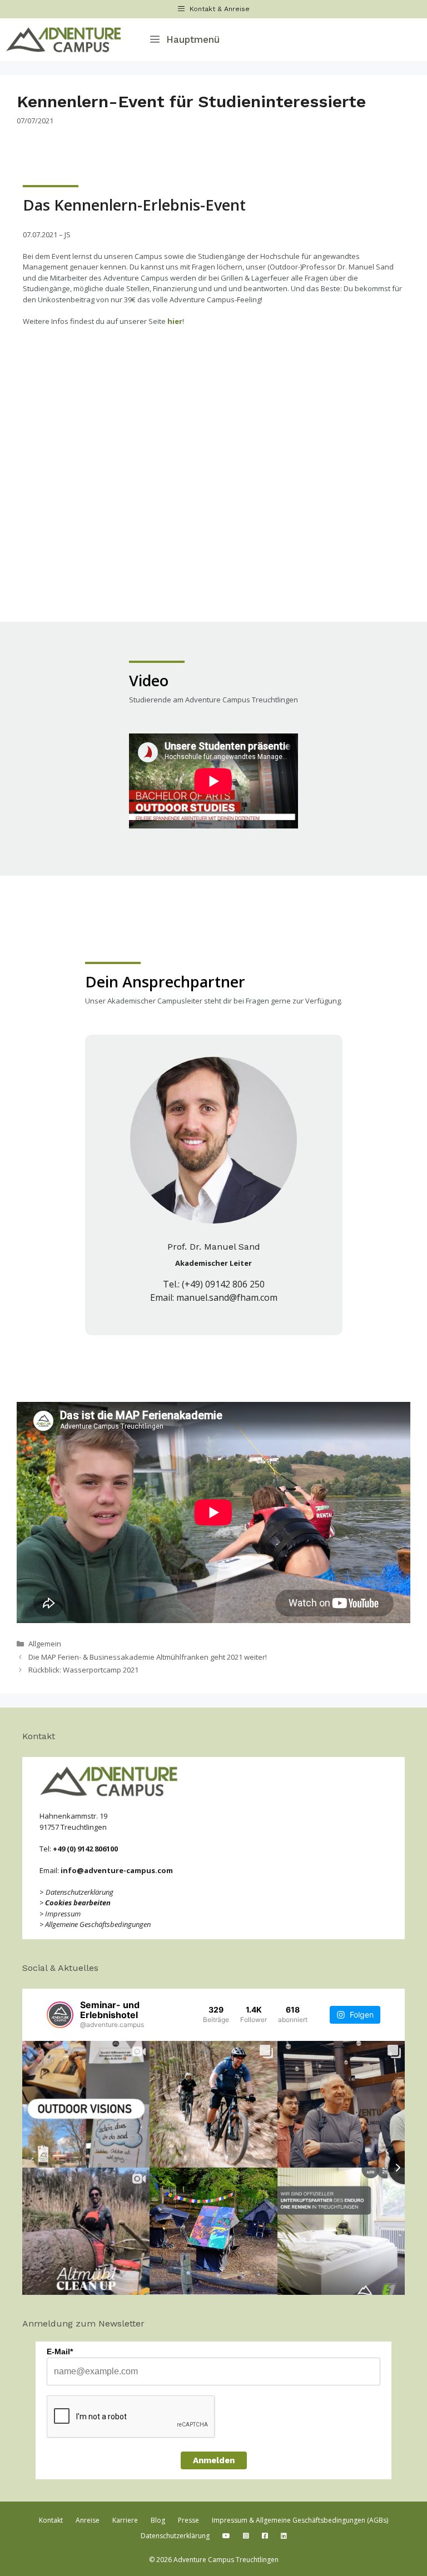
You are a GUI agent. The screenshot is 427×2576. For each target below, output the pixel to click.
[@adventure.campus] (60, 2015)
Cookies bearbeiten (78, 1903)
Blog (158, 2520)
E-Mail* (60, 2352)
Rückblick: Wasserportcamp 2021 (83, 1670)
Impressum (63, 1914)
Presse (188, 2520)
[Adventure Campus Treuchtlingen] (66, 40)
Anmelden (214, 2460)
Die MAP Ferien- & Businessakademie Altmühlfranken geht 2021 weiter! (148, 1657)
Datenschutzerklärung (80, 1892)
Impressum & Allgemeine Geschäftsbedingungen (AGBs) (300, 2520)
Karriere (125, 2520)
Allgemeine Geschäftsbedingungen (98, 1924)
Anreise (88, 2520)
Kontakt (51, 2520)
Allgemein (45, 1644)
